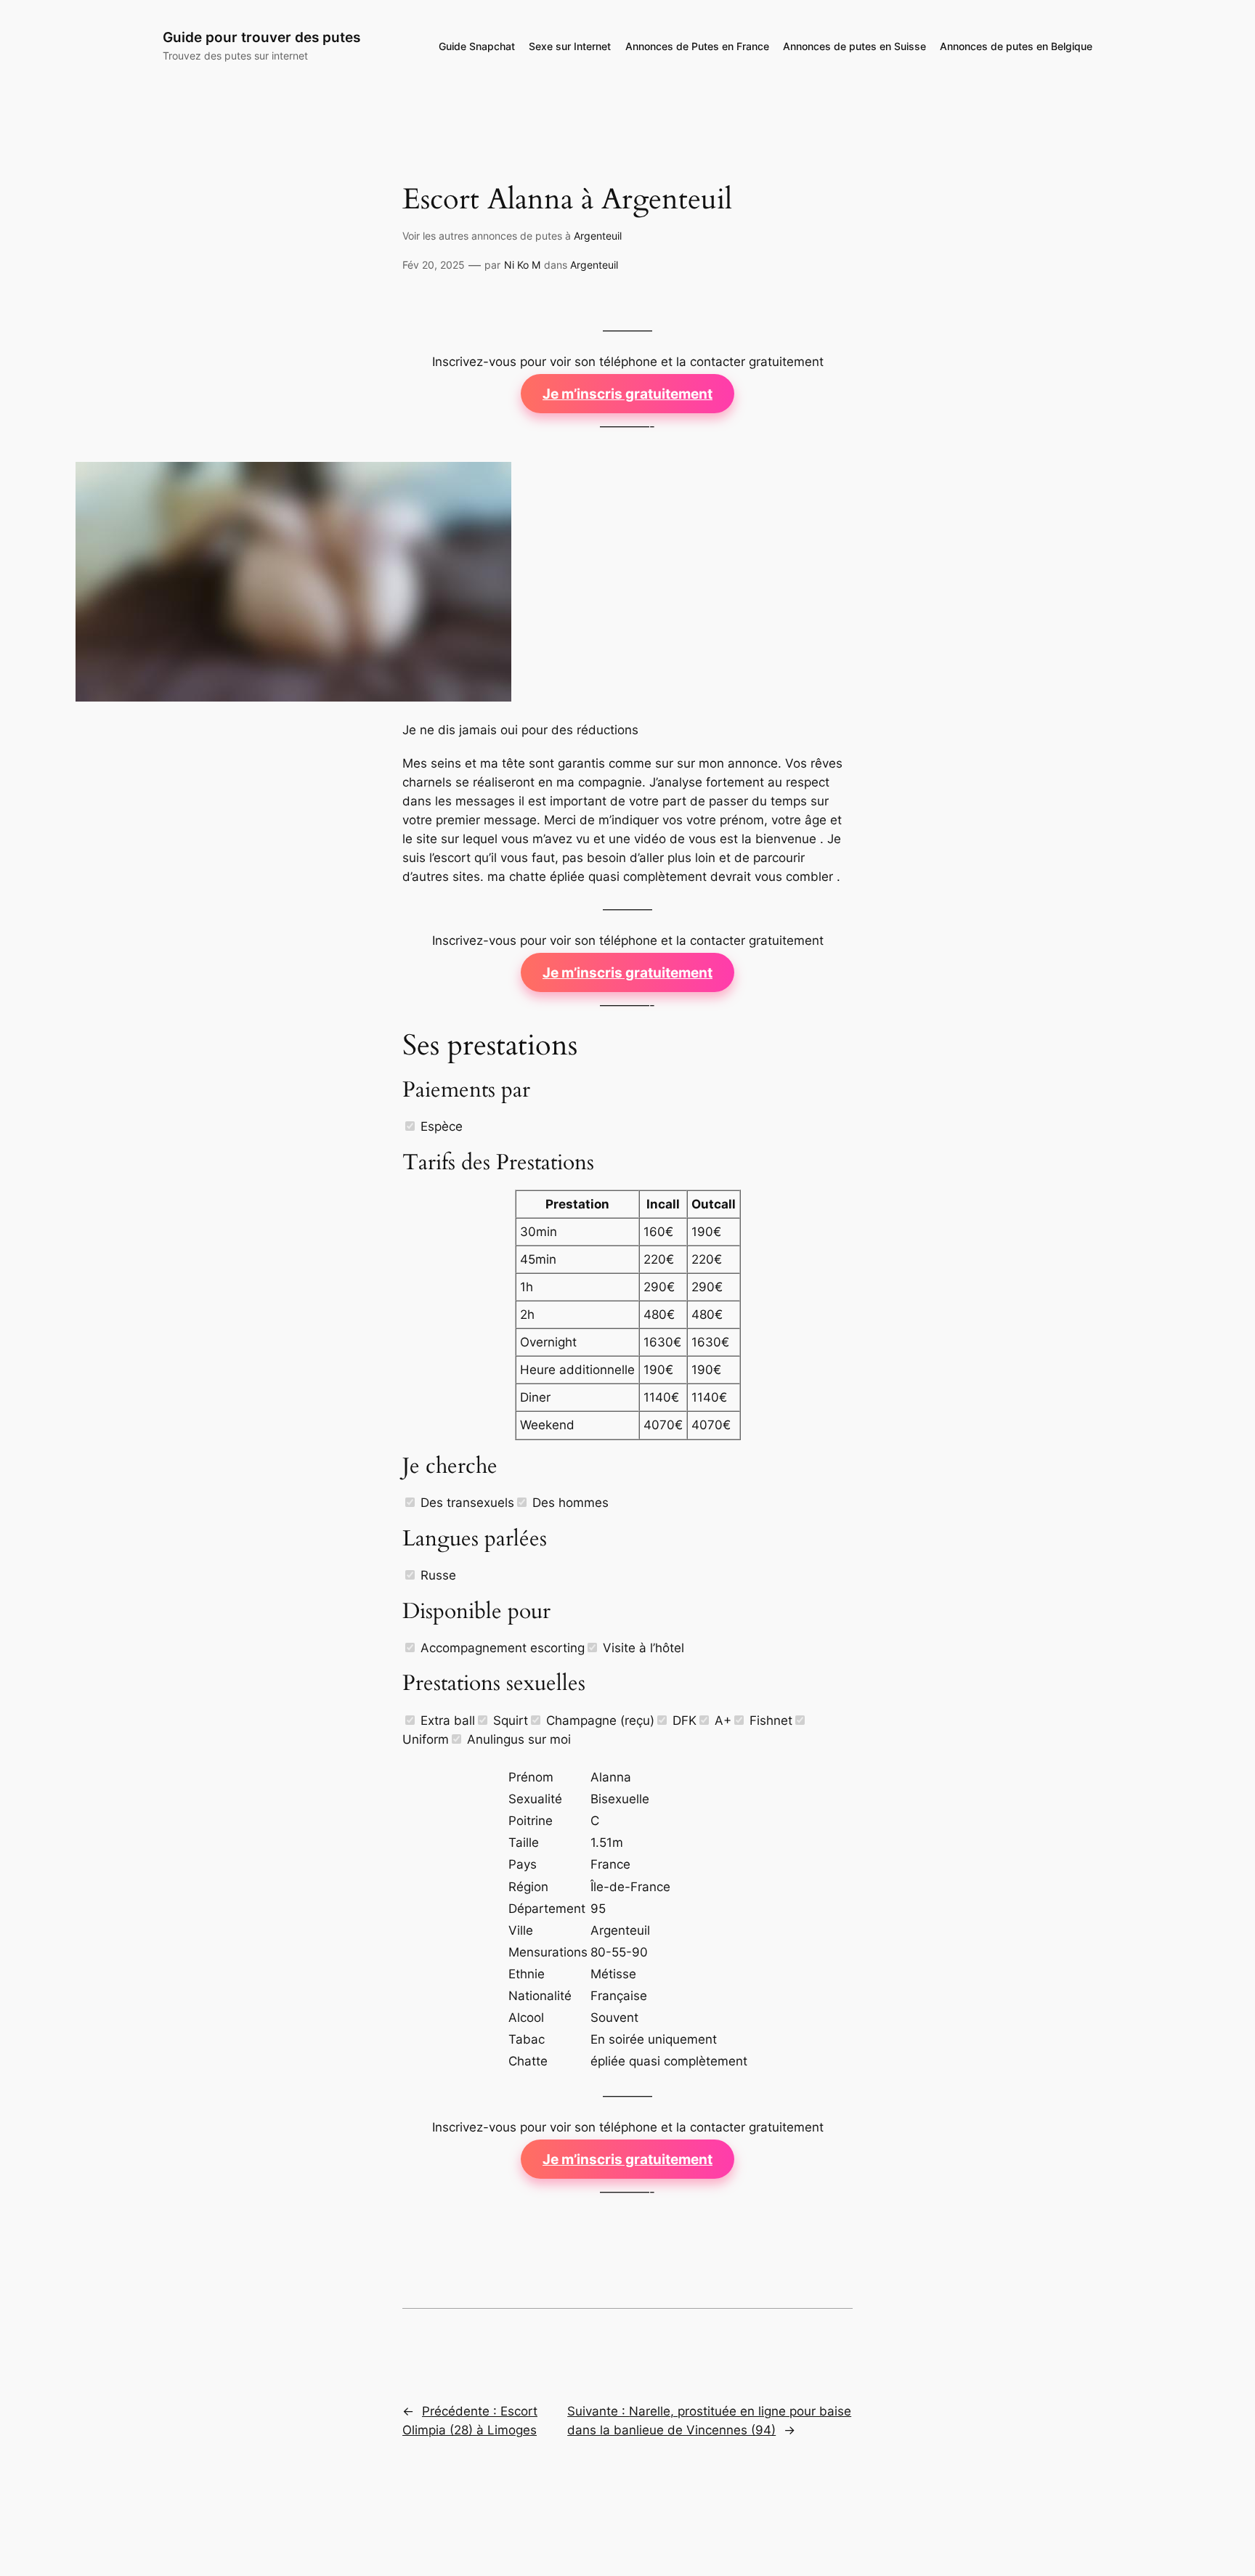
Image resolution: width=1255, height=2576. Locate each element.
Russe (436, 1575)
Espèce (440, 1126)
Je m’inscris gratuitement (627, 394)
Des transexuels (466, 1503)
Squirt (509, 1720)
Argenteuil (598, 236)
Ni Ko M (522, 265)
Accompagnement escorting (501, 1648)
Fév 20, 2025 (434, 265)
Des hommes (569, 1503)
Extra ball (446, 1720)
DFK (683, 1720)
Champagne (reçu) (598, 1720)
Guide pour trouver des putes (261, 37)
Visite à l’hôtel (642, 1648)
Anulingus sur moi (517, 1739)
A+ (721, 1720)
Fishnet (769, 1720)
